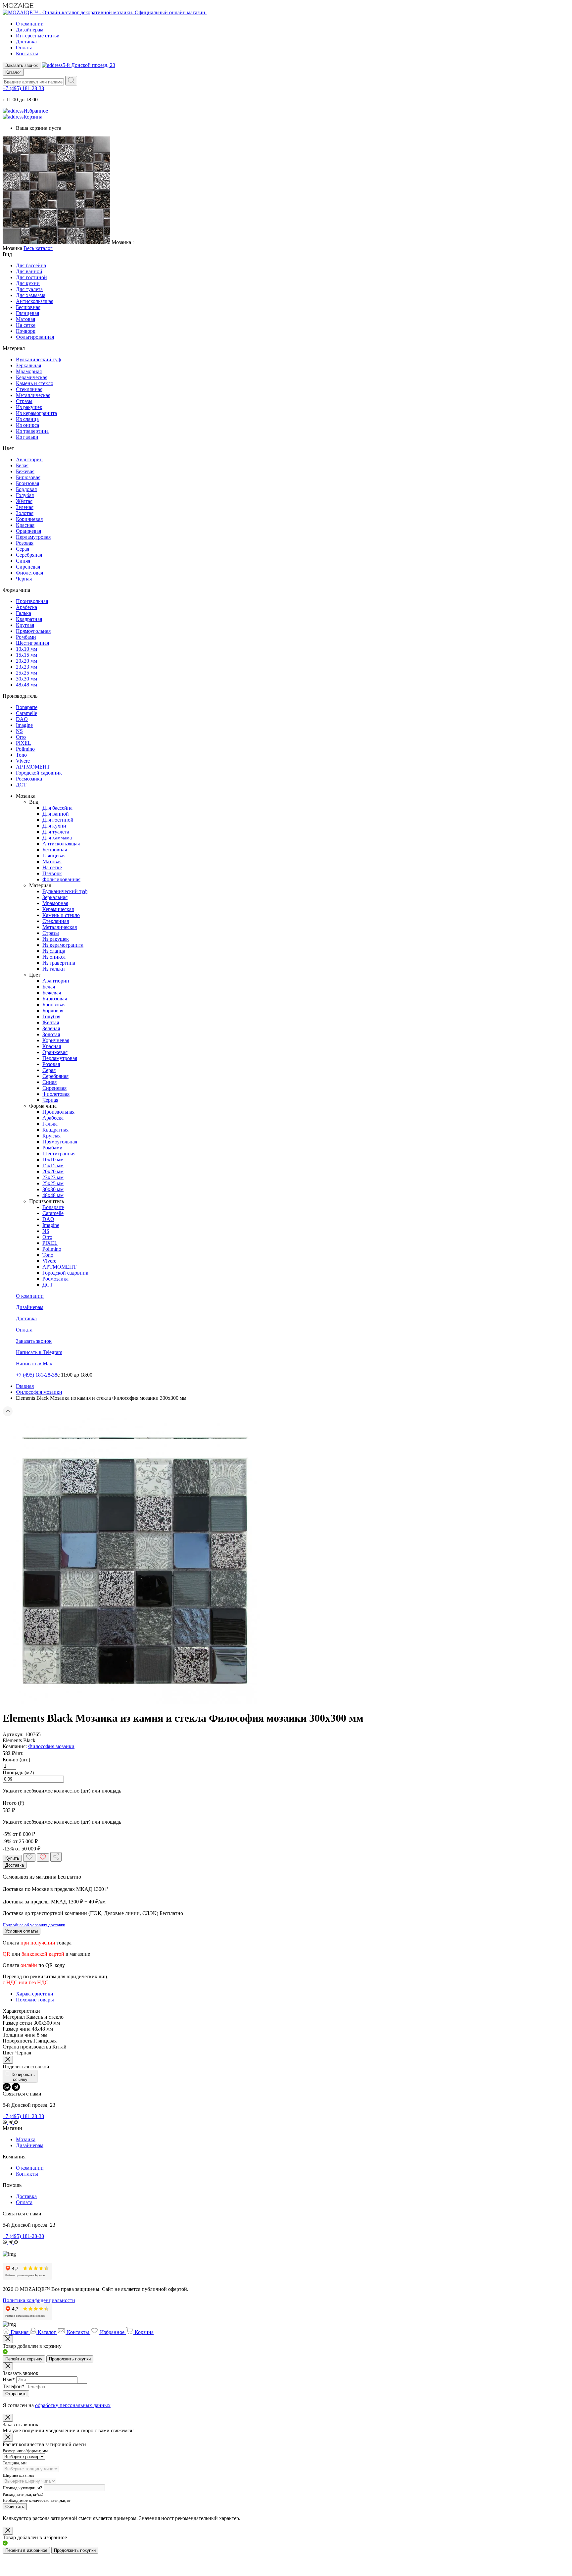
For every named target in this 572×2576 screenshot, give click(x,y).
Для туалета (29, 289)
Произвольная (32, 601)
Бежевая (25, 471)
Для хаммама (31, 295)
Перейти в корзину (24, 2359)
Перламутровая (33, 537)
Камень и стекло (35, 383)
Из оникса (27, 425)
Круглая (25, 625)
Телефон (14, 2386)
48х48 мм (26, 685)
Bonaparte (27, 707)
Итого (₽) (13, 1803)
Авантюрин (29, 459)
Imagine (24, 725)
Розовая (25, 543)
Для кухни (28, 283)
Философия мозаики (51, 1746)
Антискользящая (35, 301)
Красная (25, 525)
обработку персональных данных (73, 2405)
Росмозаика (29, 779)
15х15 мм (26, 655)
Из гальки (27, 437)
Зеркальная (28, 365)
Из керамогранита (36, 413)
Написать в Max (34, 1364)
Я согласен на (57, 2405)
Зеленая (25, 507)
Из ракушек (29, 407)
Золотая (25, 513)
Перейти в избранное (26, 2550)
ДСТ (21, 785)
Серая (23, 549)
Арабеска (26, 607)
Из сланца (27, 419)
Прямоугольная (33, 631)
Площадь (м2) (18, 1772)
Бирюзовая (28, 477)
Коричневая (29, 519)
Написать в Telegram (39, 1352)
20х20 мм (26, 661)
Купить (12, 1858)
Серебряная (29, 555)
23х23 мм (26, 667)
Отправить (16, 2394)
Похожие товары (35, 2000)
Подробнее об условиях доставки (34, 1925)
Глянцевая (27, 313)
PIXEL (24, 743)
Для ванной (29, 271)
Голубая (25, 495)
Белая (22, 465)
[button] (286, 1412)
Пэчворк (26, 331)
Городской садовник (39, 773)
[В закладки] (29, 1858)
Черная (24, 579)
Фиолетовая (29, 573)
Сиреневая (28, 567)
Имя (9, 2379)
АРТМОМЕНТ (33, 767)
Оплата (24, 48)
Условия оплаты (22, 1931)
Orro (21, 737)
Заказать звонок (22, 65)
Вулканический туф (38, 359)
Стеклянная (29, 389)
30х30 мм (26, 679)
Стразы (24, 401)
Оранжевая (28, 531)
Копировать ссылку (23, 2077)
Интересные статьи (38, 36)
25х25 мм (26, 673)
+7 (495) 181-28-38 (23, 88)
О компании (30, 24)
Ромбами (26, 637)
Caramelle (26, 713)
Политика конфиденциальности (39, 2300)
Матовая (25, 319)
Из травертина (32, 431)
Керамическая (32, 377)
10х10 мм (26, 649)
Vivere (23, 761)
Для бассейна (31, 265)
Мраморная (29, 371)
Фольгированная (35, 337)
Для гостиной (31, 277)
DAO (22, 719)
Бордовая (26, 489)
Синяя (23, 561)
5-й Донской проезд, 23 (89, 65)
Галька (24, 613)
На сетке (26, 325)
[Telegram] (16, 2087)
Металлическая (33, 395)
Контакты (27, 53)
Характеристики (35, 1994)
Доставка (26, 42)
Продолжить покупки (70, 2359)
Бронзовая (27, 483)
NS (19, 731)
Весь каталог (38, 248)
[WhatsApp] (7, 2087)
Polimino (25, 749)
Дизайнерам (30, 30)
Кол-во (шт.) (16, 1760)
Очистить (15, 2507)
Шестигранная (32, 643)
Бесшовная (28, 307)
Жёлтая (24, 501)
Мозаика (26, 2139)
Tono (21, 755)
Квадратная (29, 619)
